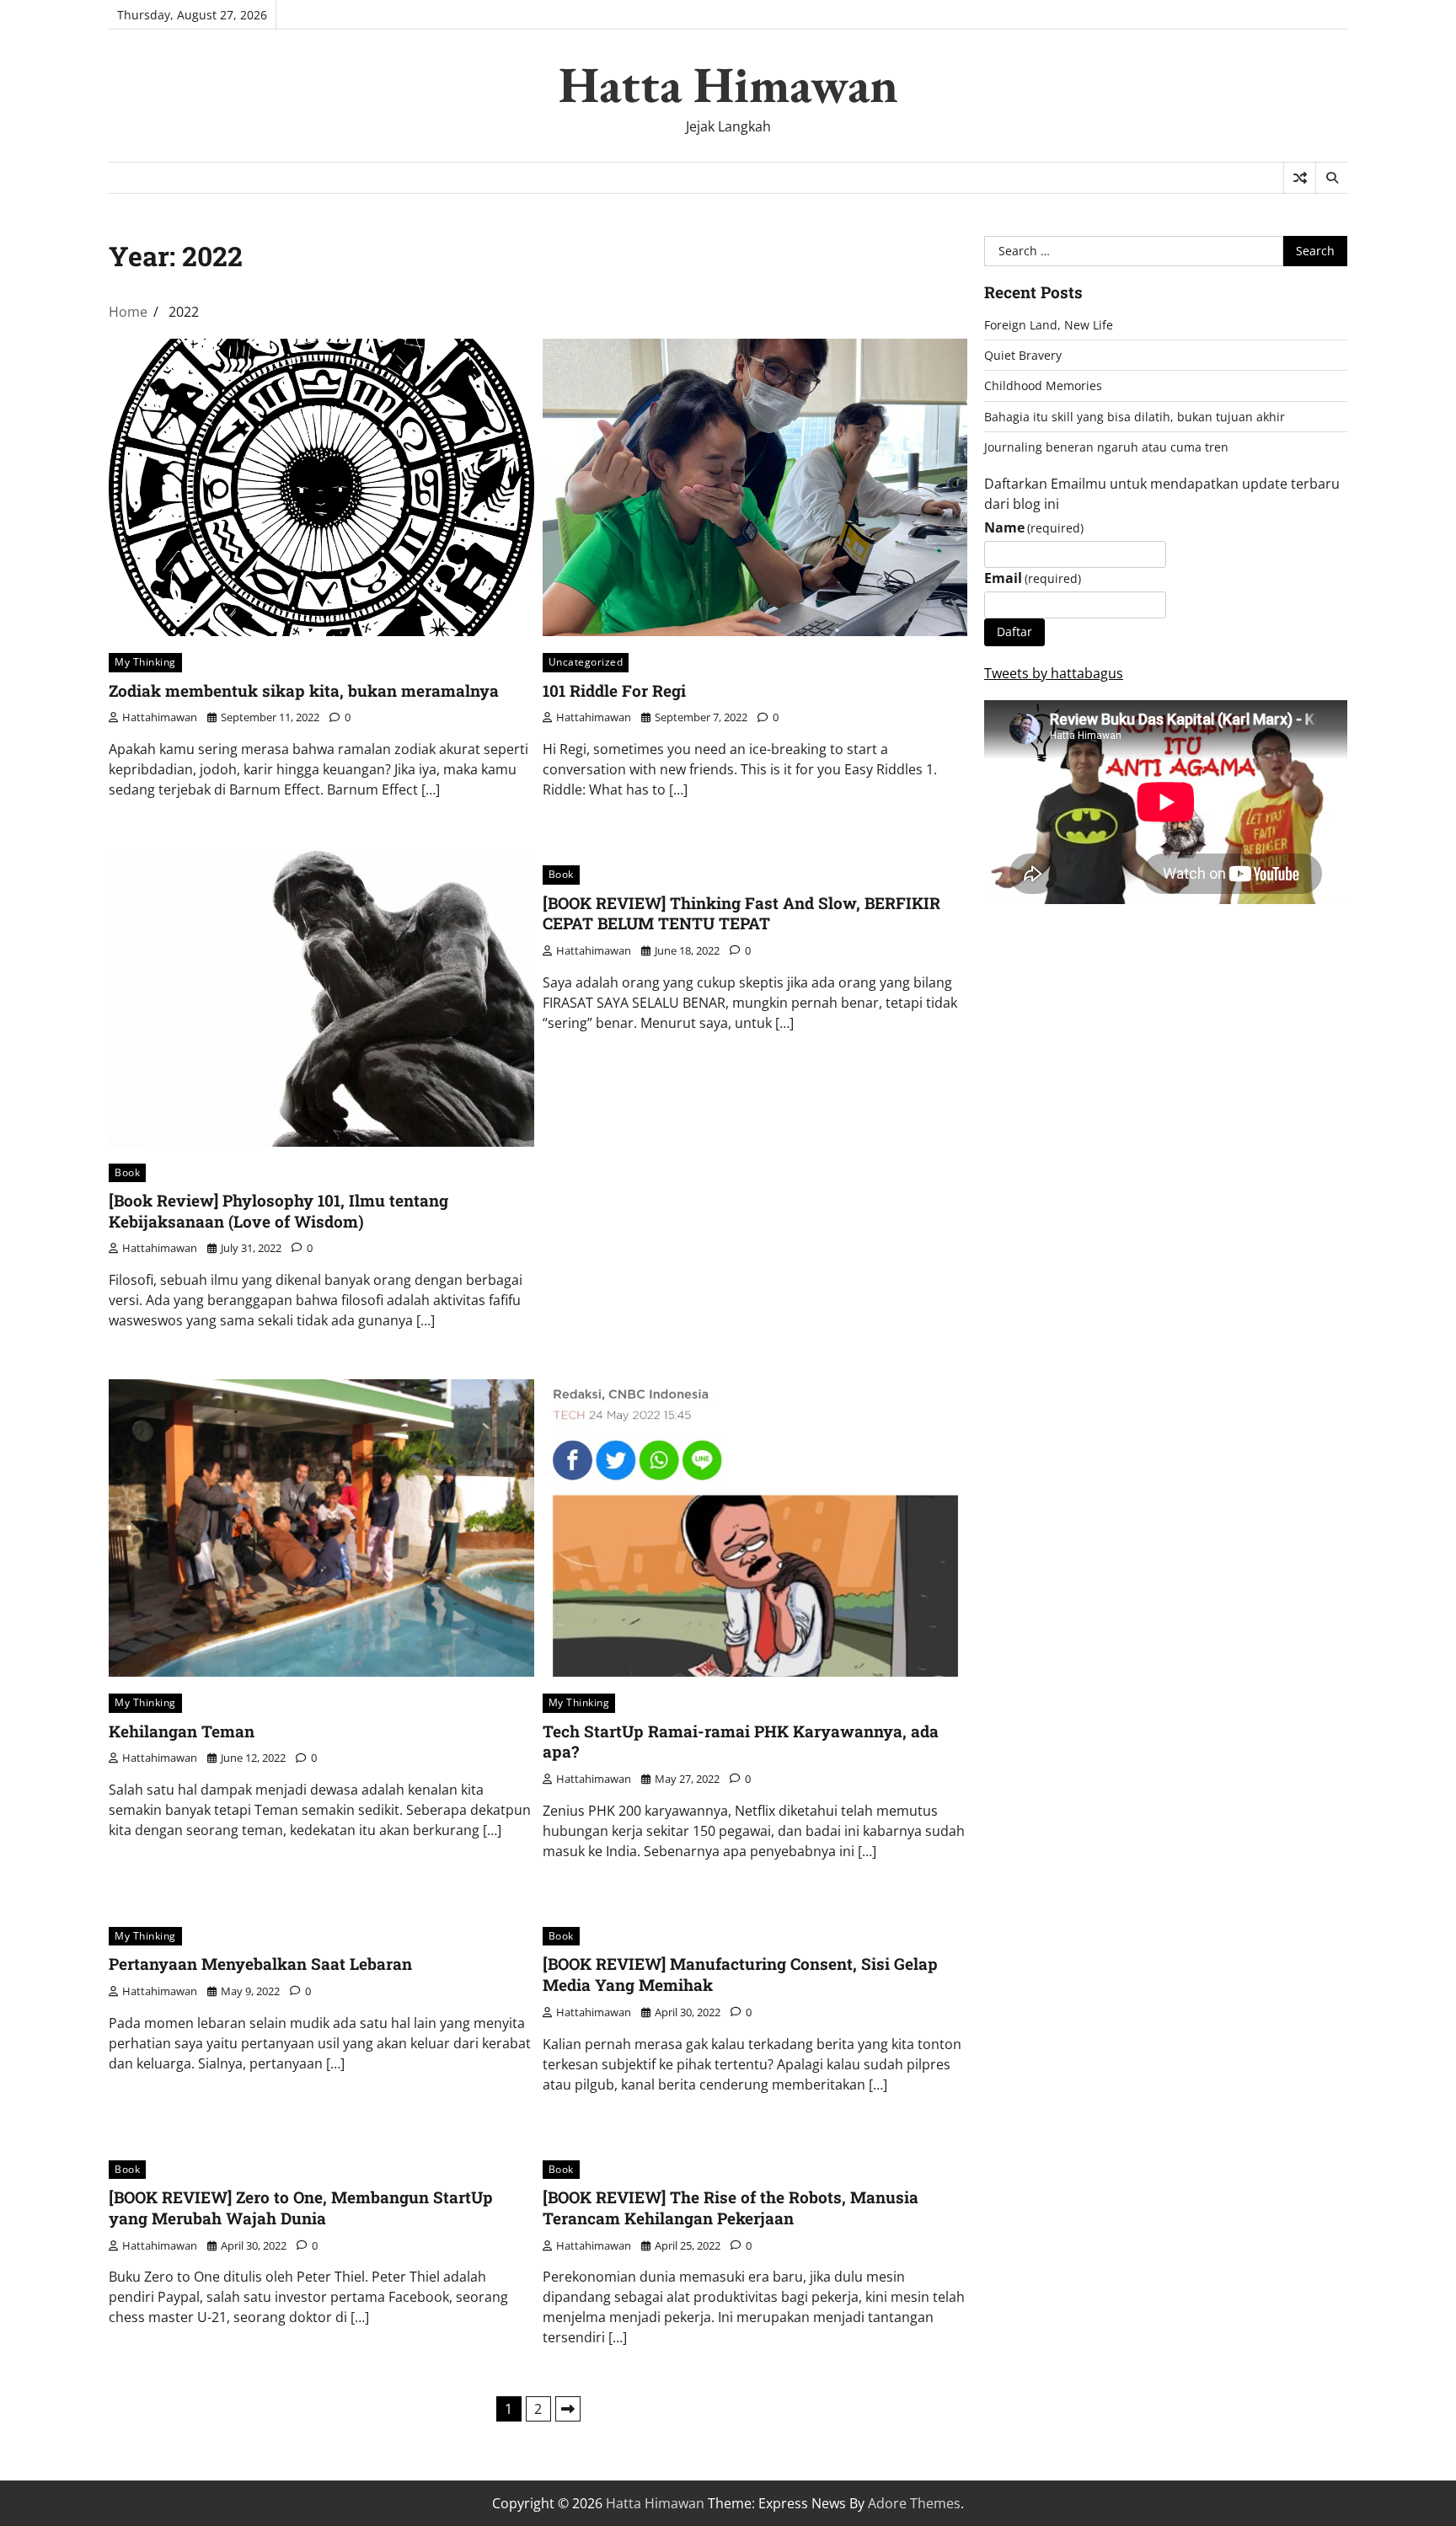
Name (1034, 527)
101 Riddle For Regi (614, 690)
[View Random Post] (1300, 178)
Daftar (1014, 631)
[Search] (1331, 178)
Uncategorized (586, 662)
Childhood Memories (1043, 385)
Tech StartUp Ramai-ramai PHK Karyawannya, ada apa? (741, 1742)
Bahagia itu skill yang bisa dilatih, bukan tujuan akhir (1135, 417)
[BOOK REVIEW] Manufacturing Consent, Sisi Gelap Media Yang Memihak (740, 1974)
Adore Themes (914, 2503)
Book (127, 1172)
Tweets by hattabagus (1054, 673)
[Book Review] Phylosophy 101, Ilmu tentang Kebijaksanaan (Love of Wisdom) (278, 1211)
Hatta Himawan (728, 84)
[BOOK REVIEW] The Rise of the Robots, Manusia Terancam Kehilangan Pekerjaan (731, 2208)
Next (568, 2409)
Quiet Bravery (1023, 355)
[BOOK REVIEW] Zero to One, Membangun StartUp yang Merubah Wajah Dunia (301, 2208)
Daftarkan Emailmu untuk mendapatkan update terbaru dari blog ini (1162, 494)
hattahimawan (160, 717)
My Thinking (145, 662)
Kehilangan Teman (182, 1731)
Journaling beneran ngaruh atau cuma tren (1106, 447)
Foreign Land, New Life (1049, 325)
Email (1033, 578)
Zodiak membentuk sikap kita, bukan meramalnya (304, 690)
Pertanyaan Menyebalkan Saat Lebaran (260, 1964)
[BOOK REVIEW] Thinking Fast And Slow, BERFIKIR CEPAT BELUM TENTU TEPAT (741, 913)
